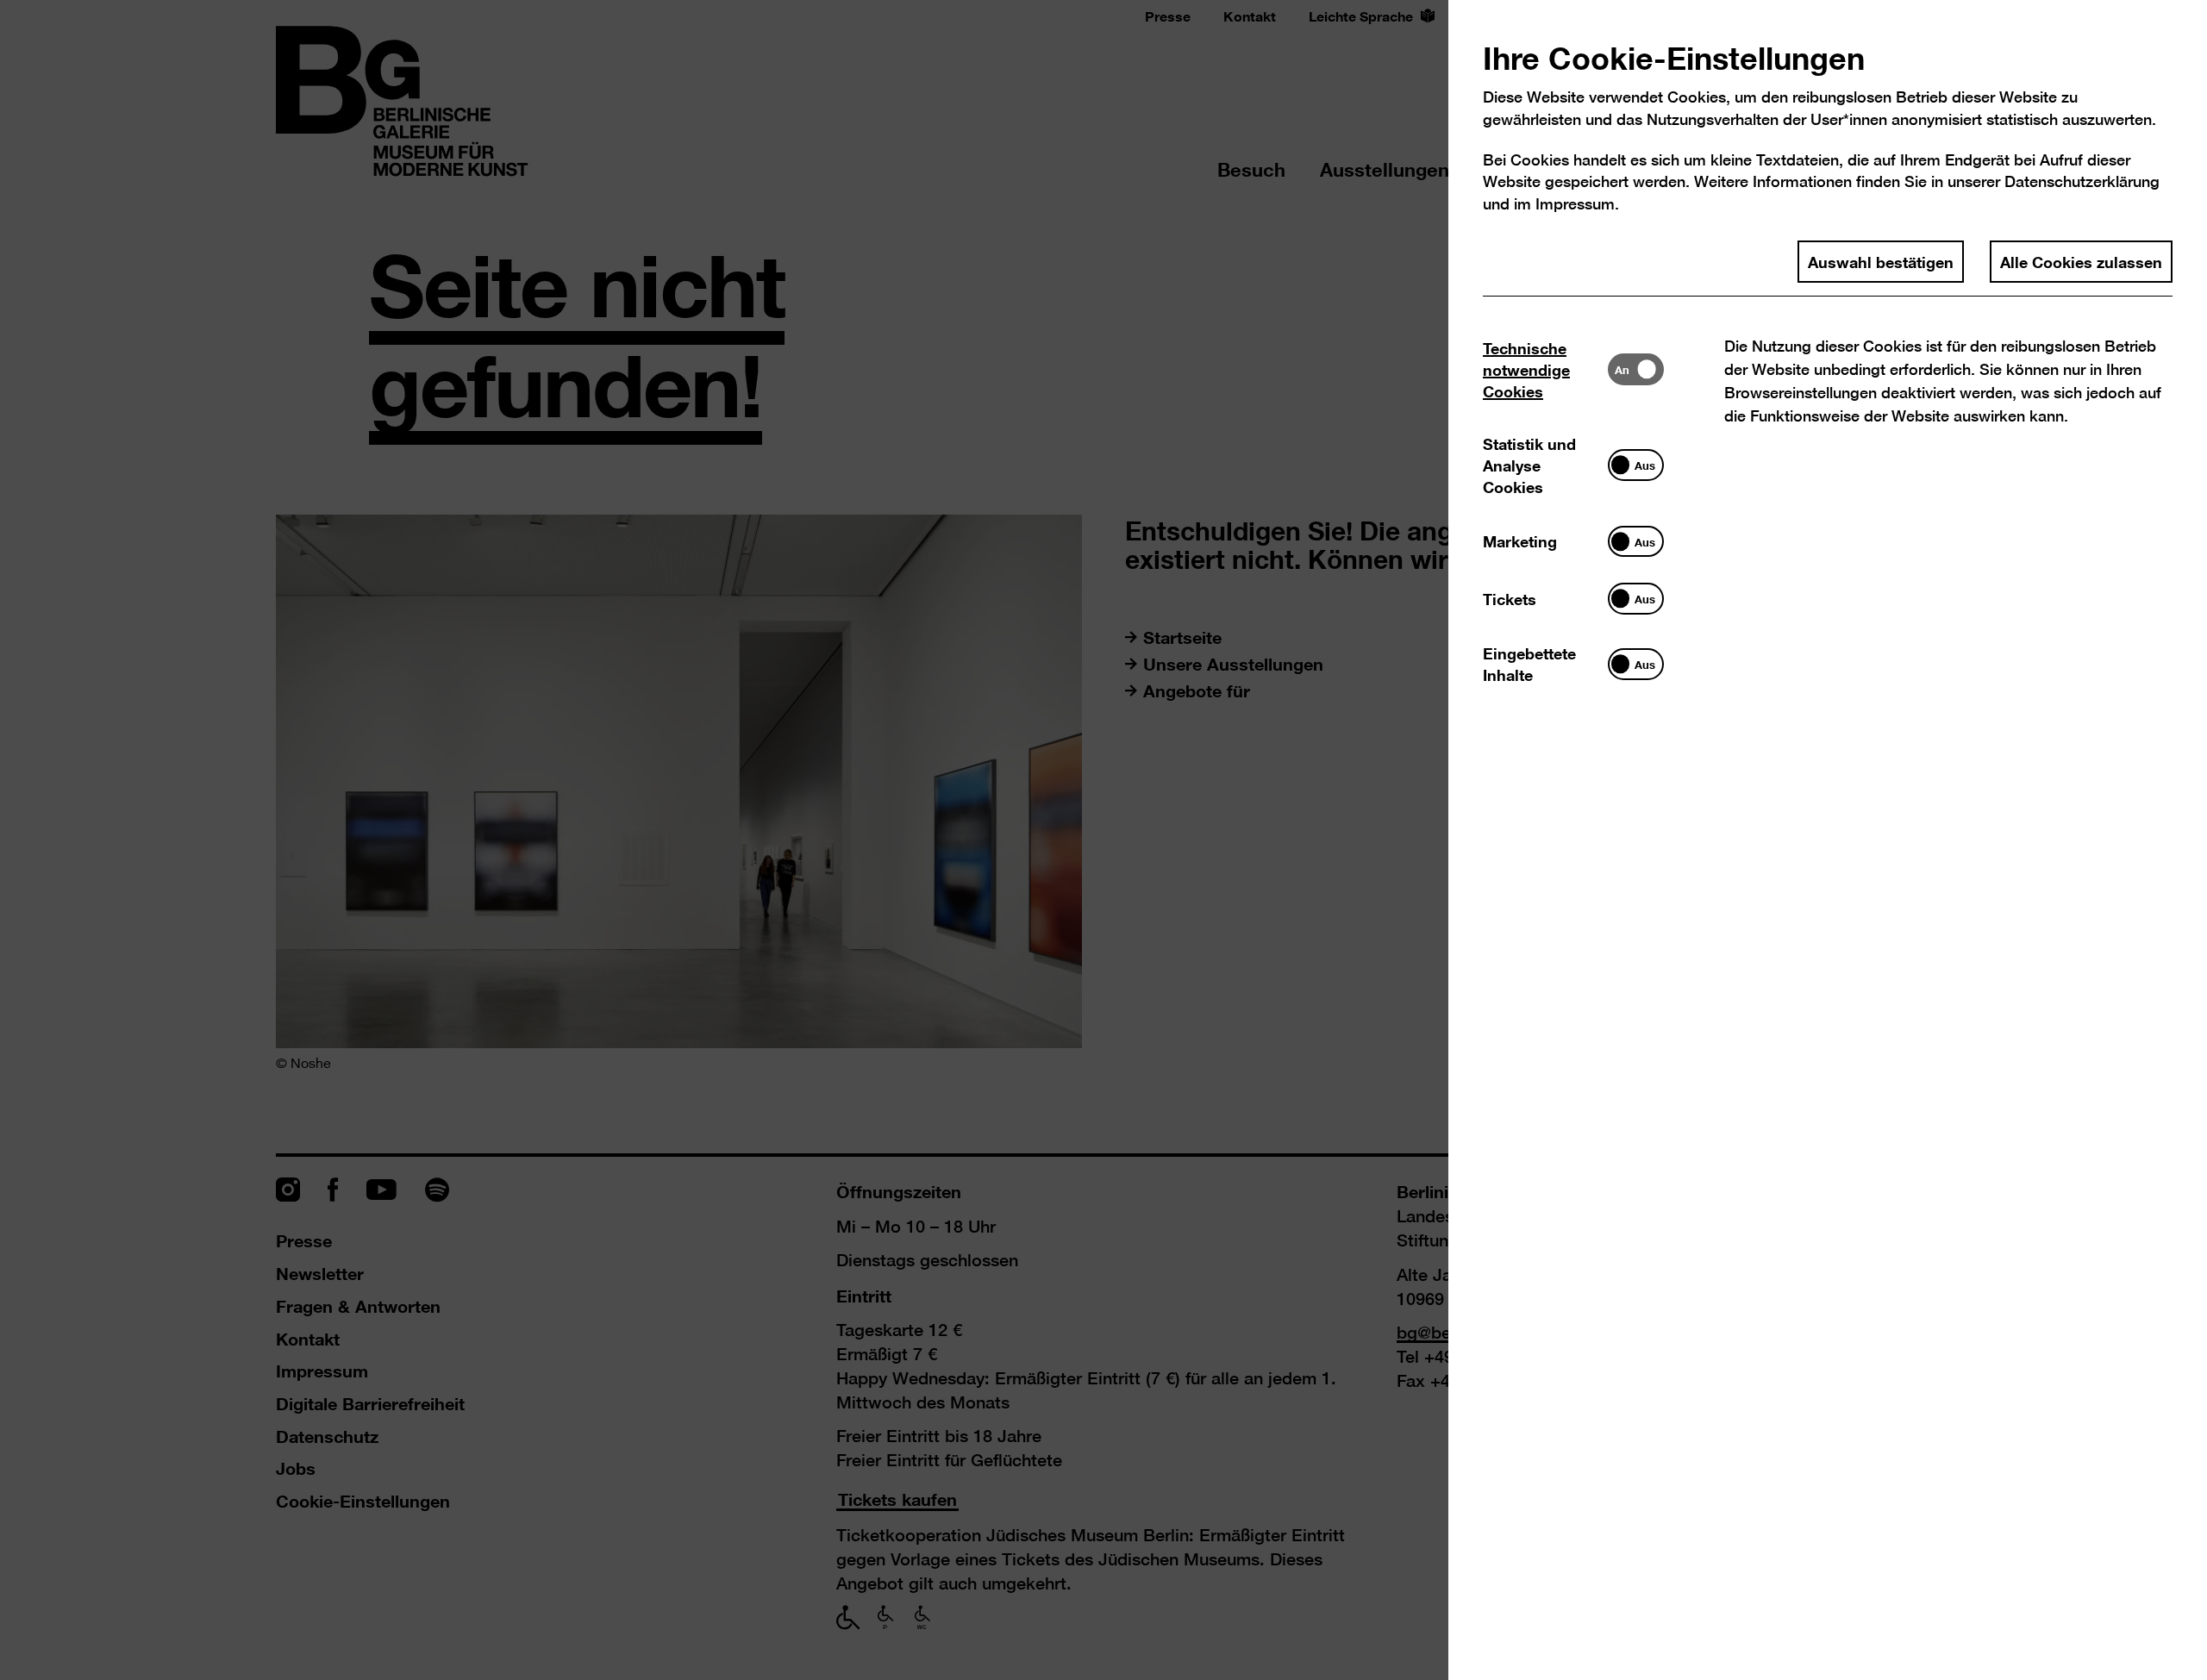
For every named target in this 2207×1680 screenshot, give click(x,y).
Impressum (1575, 204)
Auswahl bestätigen (1881, 261)
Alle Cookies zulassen (2081, 261)
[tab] (1545, 369)
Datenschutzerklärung (2082, 181)
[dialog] (1103, 840)
